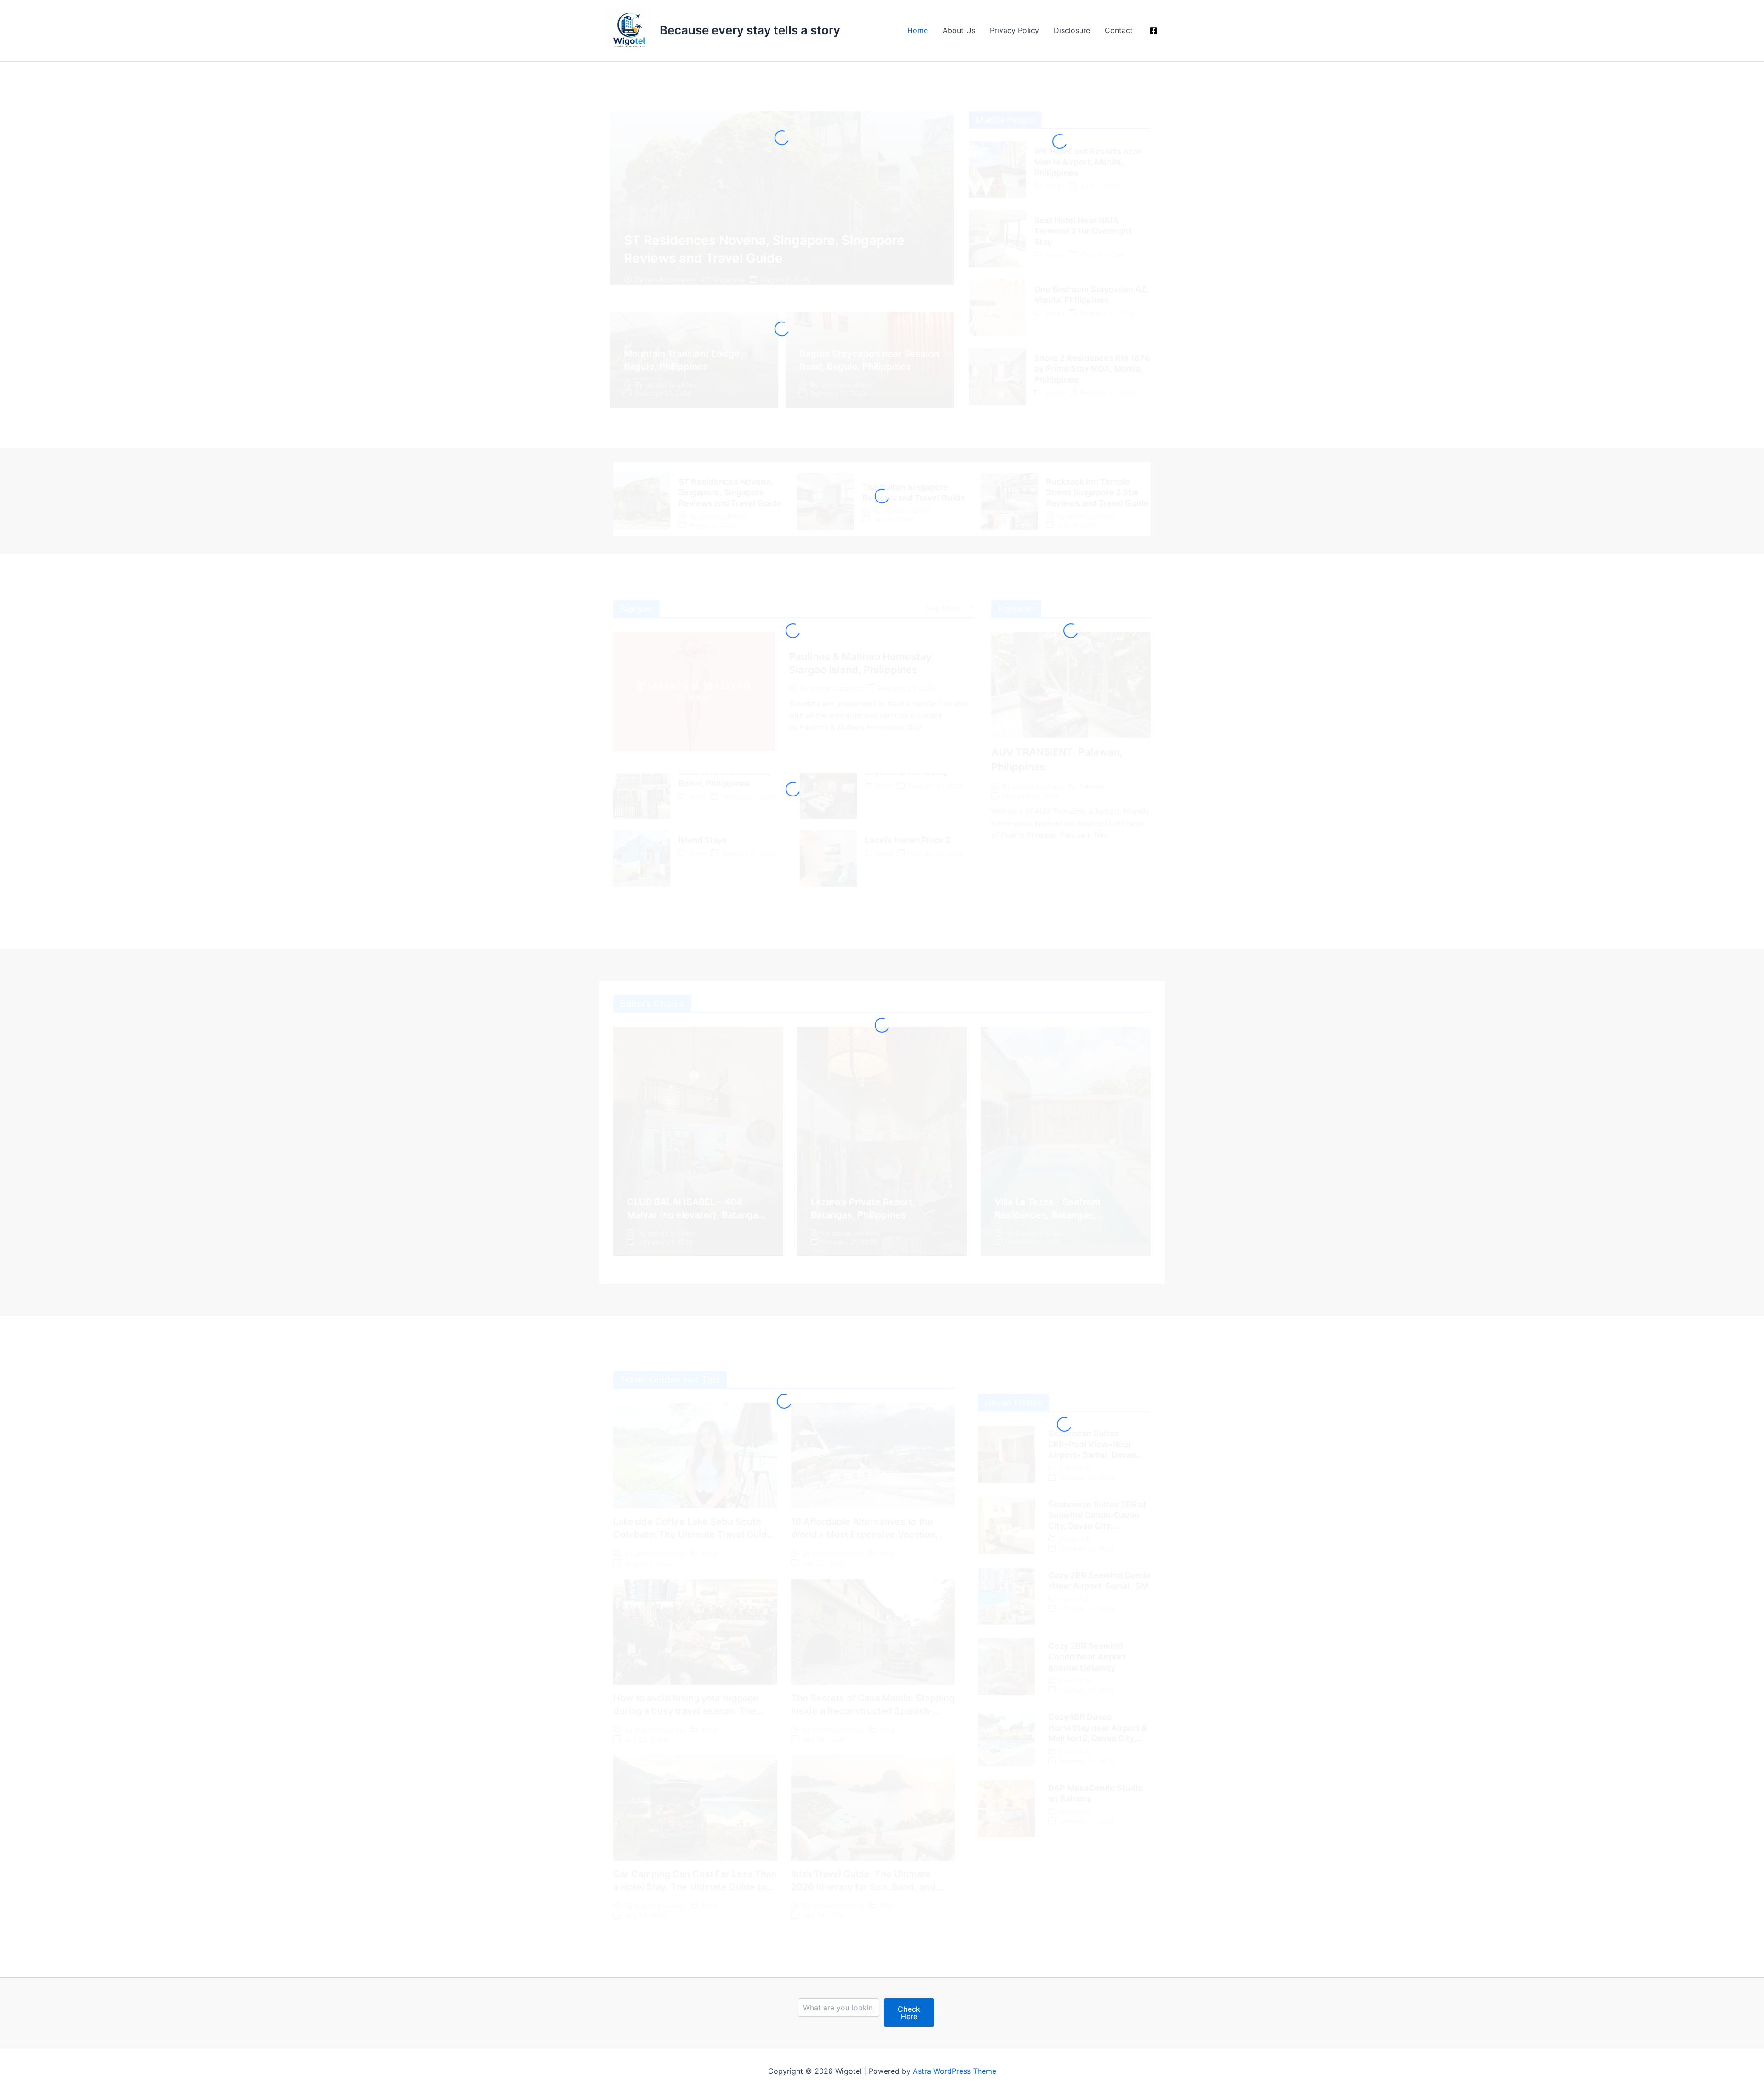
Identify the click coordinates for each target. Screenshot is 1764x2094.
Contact (1119, 30)
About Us (959, 30)
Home (918, 30)
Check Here (909, 2013)
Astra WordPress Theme (955, 2071)
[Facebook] (1153, 31)
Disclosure (1072, 30)
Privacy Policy (1015, 30)
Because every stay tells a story (750, 30)
